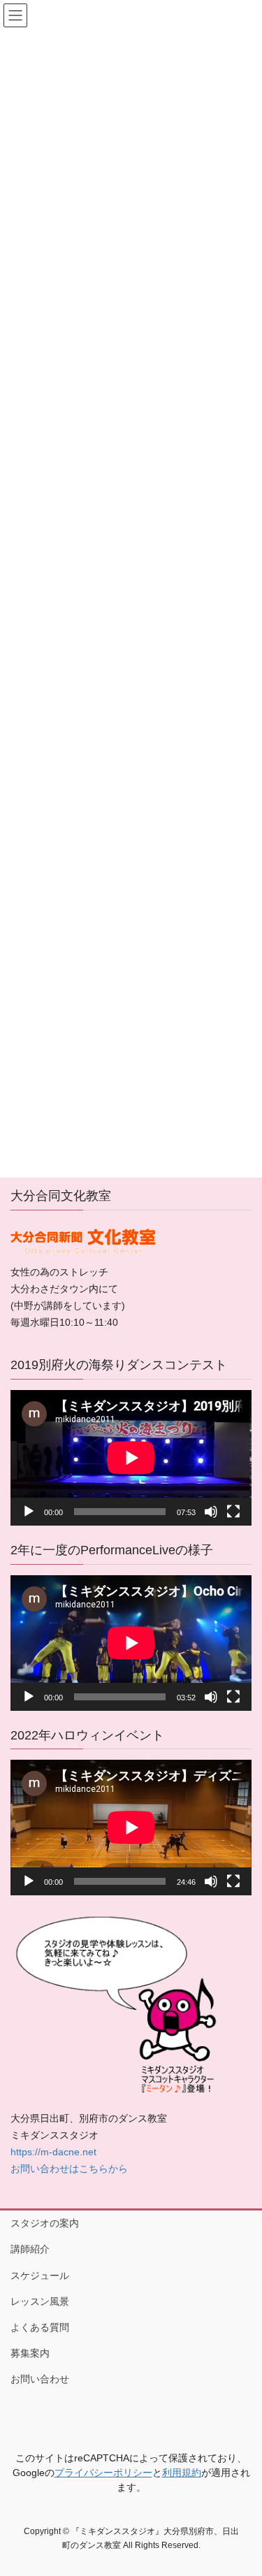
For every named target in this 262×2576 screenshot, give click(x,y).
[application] (131, 1458)
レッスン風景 (40, 2301)
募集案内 (30, 2353)
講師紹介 (30, 2249)
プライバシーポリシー (103, 2473)
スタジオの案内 (45, 2223)
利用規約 (182, 2473)
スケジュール (40, 2275)
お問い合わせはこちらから (69, 2169)
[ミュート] (211, 1512)
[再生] (29, 1512)
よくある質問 (40, 2327)
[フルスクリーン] (233, 1512)
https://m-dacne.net (53, 2152)
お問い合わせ (40, 2379)
